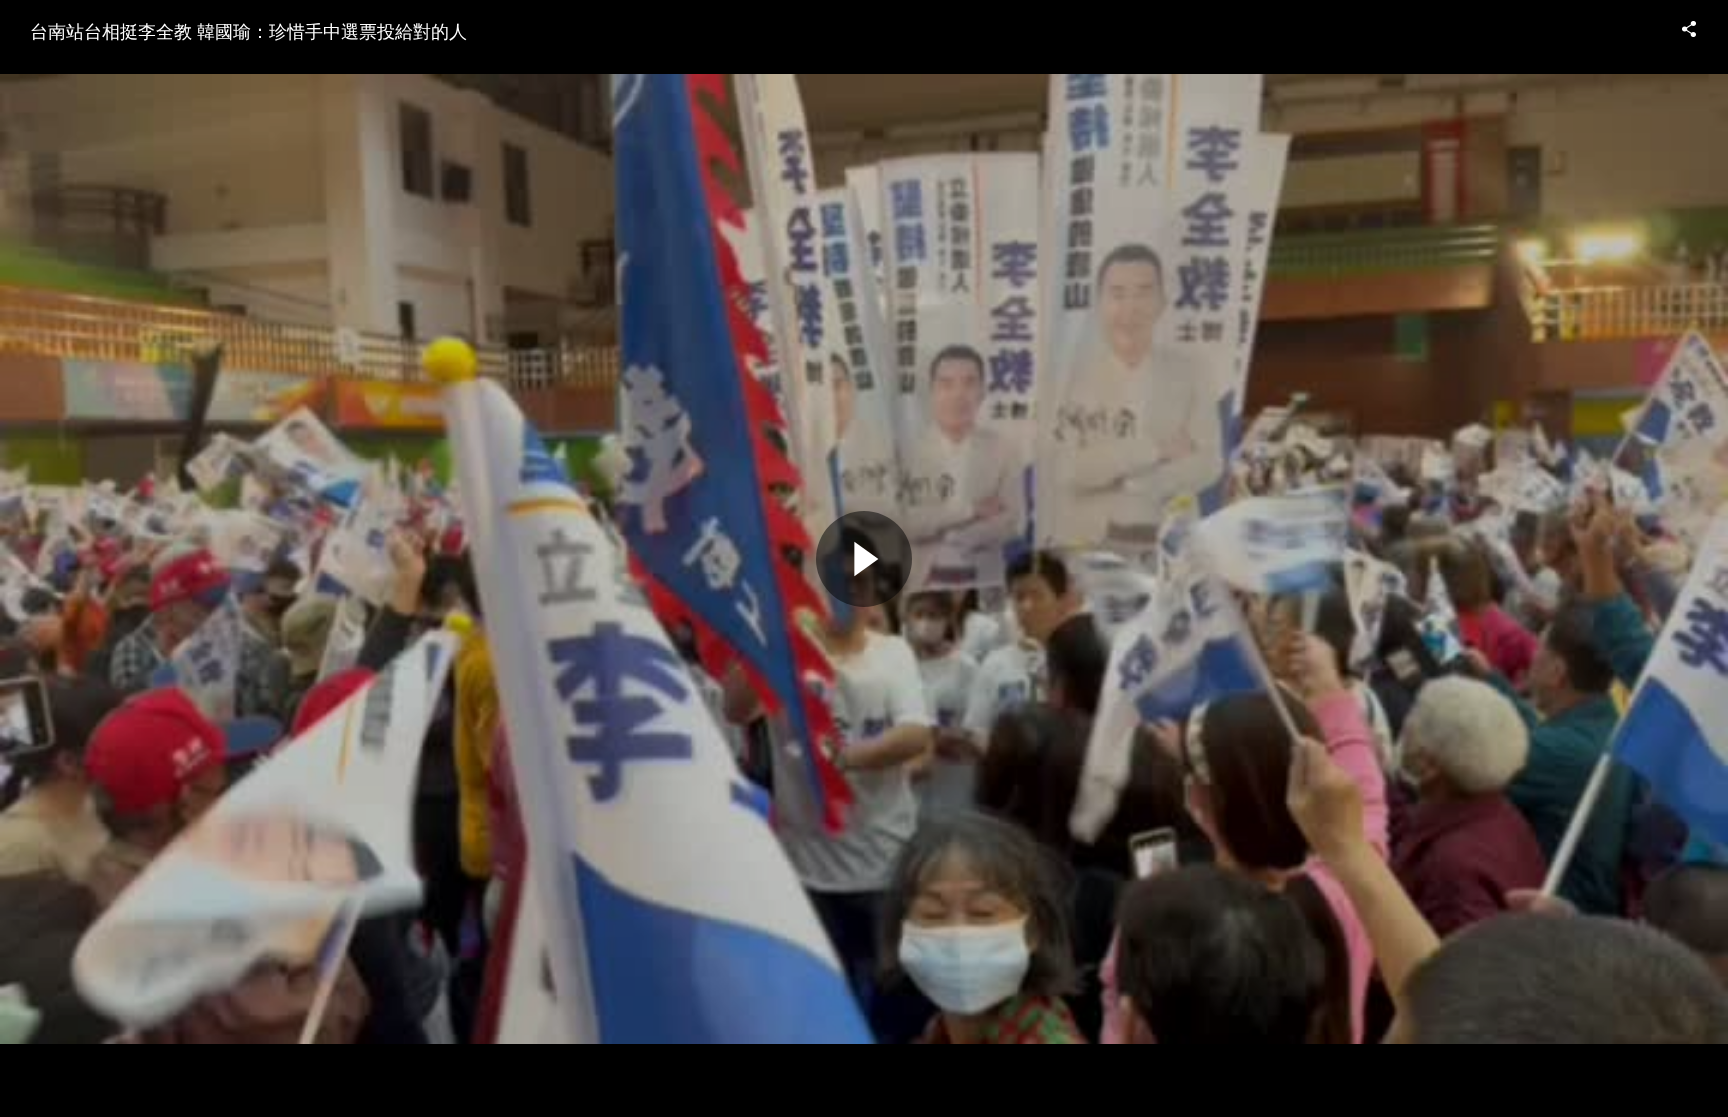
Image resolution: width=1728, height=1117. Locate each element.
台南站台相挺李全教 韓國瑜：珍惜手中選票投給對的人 (248, 30)
